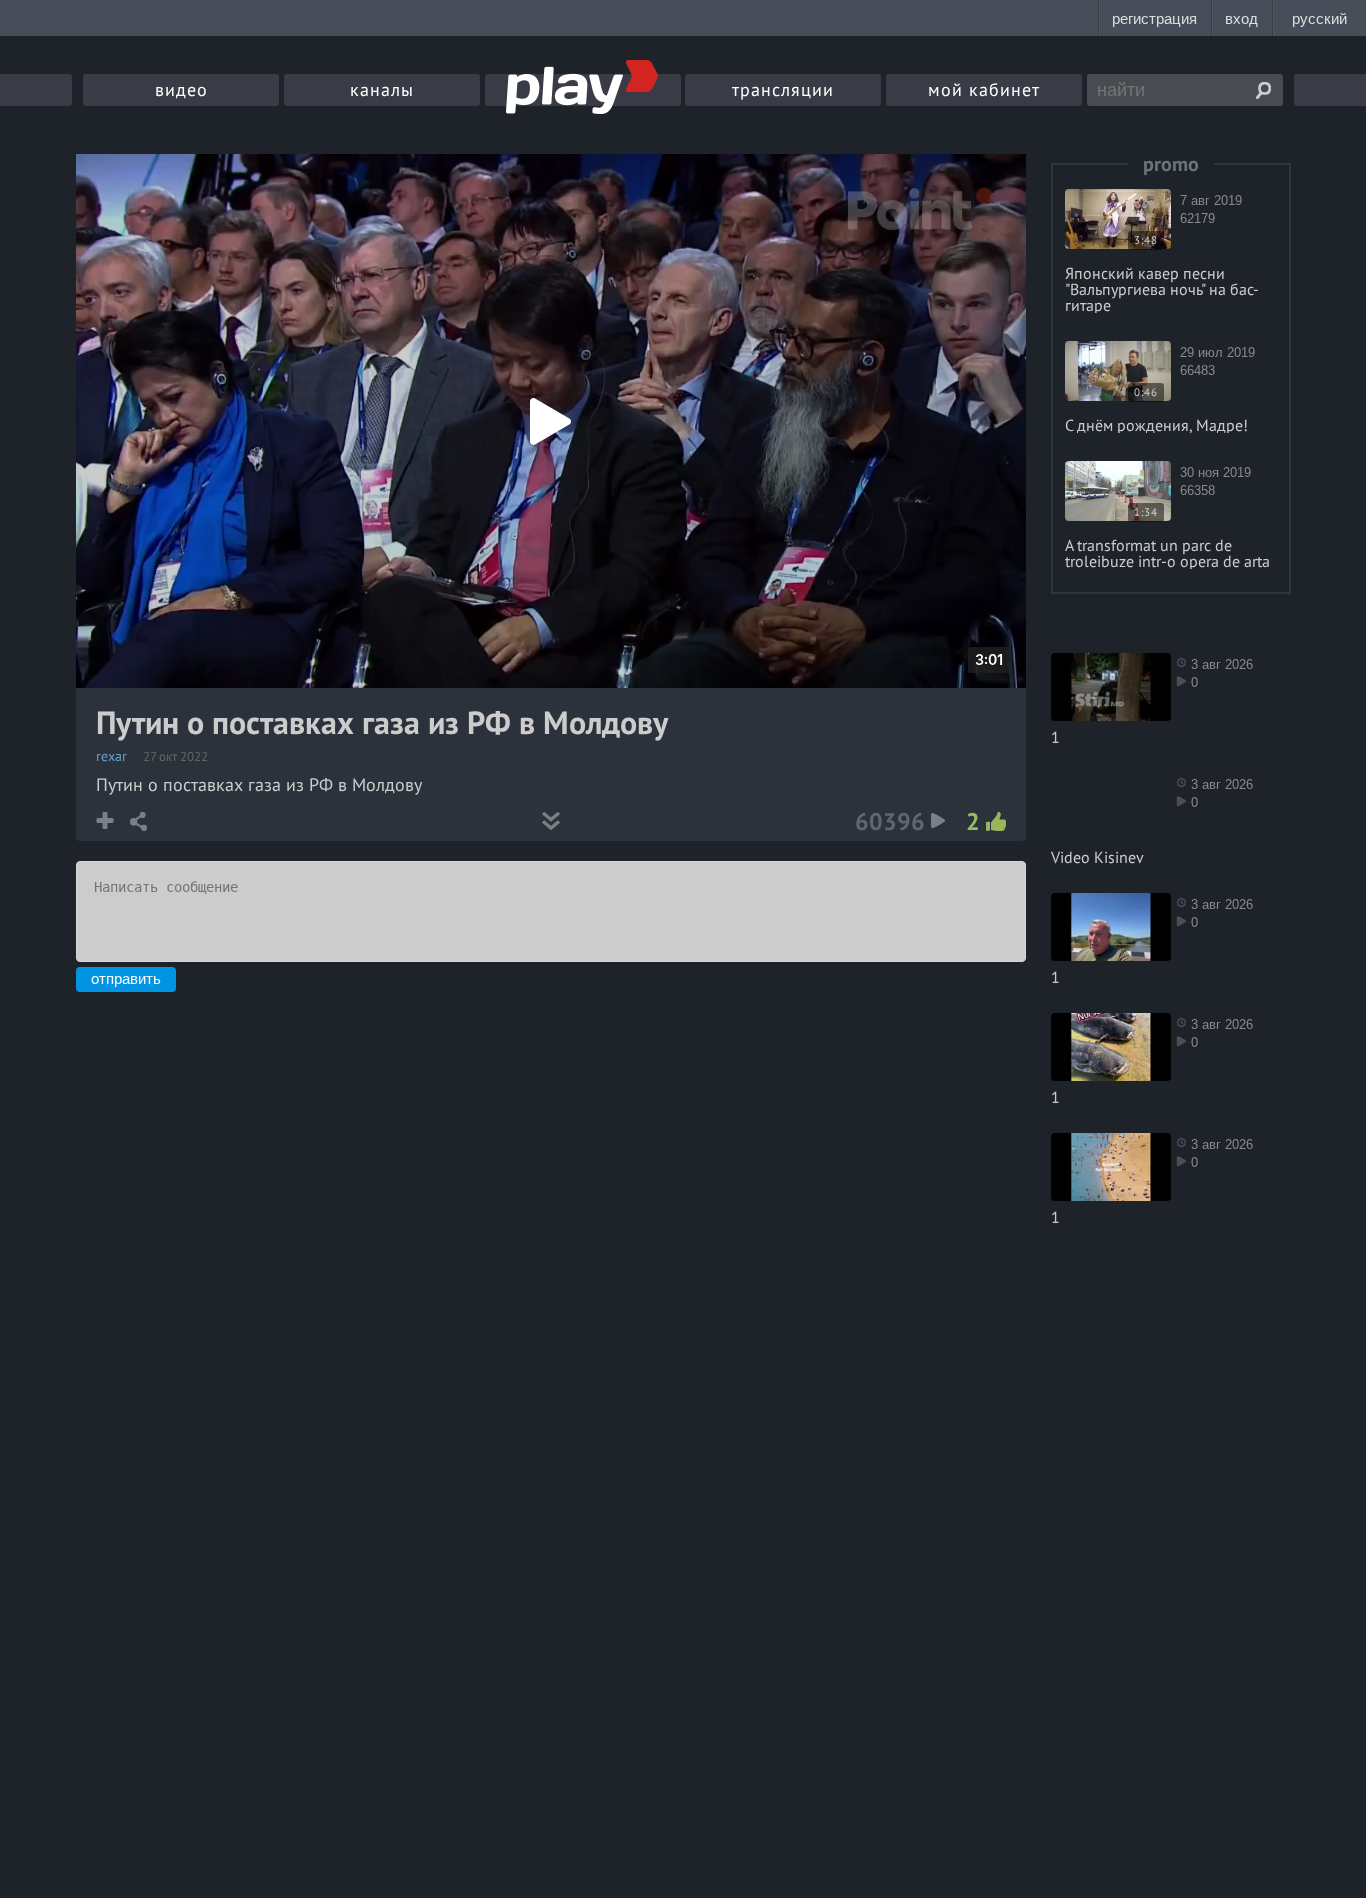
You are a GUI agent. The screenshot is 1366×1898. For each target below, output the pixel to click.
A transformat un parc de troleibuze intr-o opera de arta (1167, 553)
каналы (382, 89)
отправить (126, 978)
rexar (111, 756)
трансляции (783, 89)
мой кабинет (984, 89)
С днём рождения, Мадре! (1156, 425)
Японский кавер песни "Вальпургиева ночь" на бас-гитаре (1162, 289)
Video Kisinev (1097, 857)
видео (181, 89)
